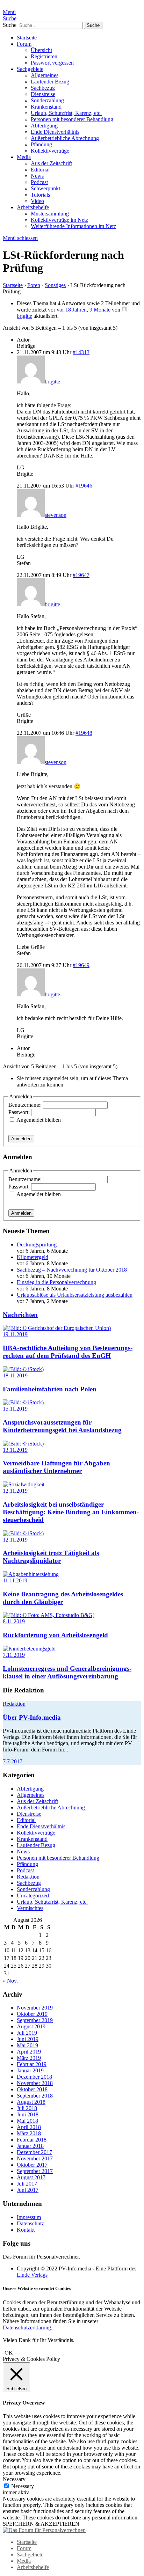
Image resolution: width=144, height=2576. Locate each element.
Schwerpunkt (45, 188)
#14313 (81, 352)
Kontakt (26, 2230)
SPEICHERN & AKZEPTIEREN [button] (41, 2524)
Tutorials (40, 195)
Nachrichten (20, 1315)
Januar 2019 (30, 2070)
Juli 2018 (27, 2108)
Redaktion (14, 1704)
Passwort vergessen (52, 63)
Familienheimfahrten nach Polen (50, 1389)
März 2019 (29, 2058)
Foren (34, 285)
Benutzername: (26, 1105)
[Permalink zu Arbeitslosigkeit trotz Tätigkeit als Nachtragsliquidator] (23, 1533)
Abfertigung (44, 126)
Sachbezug (43, 88)
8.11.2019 (14, 1621)
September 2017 (35, 2171)
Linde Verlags (32, 2275)
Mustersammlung (50, 214)
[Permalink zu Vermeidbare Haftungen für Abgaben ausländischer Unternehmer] (23, 1444)
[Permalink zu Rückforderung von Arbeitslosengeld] (49, 1615)
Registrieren (44, 56)
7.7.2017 (13, 1761)
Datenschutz (30, 2223)
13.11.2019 (15, 1450)
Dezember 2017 (34, 2152)
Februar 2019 (32, 2064)
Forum (24, 44)
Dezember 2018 (34, 2077)
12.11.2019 (15, 1491)
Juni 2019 (28, 2039)
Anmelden (21, 1139)
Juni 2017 (28, 2190)
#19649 (81, 965)
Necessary (23, 2486)
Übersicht (41, 50)
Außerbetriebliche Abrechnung (65, 138)
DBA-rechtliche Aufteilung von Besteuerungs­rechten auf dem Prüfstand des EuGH (68, 1352)
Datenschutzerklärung (27, 2328)
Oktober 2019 (32, 2014)
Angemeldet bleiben (39, 1120)
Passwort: (20, 1112)
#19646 (84, 486)
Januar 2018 (30, 2146)
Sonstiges (55, 285)
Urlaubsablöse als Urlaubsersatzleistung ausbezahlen (75, 1295)
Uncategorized (33, 1896)
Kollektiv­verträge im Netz (59, 220)
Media (24, 157)
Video (37, 201)
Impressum (29, 2217)
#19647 (81, 575)
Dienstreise (43, 94)
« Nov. (10, 1981)
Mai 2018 (27, 2121)
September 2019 (35, 2020)
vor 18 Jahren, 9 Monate (84, 310)
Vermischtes (30, 1908)
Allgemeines (45, 75)
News (37, 176)
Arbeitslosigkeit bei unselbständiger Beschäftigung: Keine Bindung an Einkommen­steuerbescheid (71, 1512)
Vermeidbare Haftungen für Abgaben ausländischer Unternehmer (56, 1467)
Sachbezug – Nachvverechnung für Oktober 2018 (72, 1270)
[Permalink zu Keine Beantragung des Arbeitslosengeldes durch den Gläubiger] (31, 1574)
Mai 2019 (27, 2045)
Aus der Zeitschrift (51, 163)
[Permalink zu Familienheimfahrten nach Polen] (23, 1369)
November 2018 (35, 2083)
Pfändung (41, 144)
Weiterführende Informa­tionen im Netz (73, 226)
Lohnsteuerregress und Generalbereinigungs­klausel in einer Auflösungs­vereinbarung (67, 1672)
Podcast (39, 182)
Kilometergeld (33, 1257)
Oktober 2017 (32, 2165)
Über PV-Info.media (32, 1717)
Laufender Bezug (50, 82)
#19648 (84, 733)
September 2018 (35, 2096)
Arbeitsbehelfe (33, 207)
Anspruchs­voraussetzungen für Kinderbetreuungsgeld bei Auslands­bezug (62, 1426)
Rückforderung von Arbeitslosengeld (55, 1635)
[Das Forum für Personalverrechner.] (44, 2530)
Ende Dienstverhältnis (55, 132)
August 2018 (31, 2102)
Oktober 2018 (32, 2089)
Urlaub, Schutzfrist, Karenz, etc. (66, 113)
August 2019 (31, 2026)
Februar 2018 (32, 2140)
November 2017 (35, 2158)
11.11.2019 (15, 1580)
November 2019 (35, 2008)
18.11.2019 (15, 1375)
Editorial (40, 170)
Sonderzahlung (47, 100)
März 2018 (29, 2133)
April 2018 (29, 2127)
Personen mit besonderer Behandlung (72, 119)
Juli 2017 (27, 2184)
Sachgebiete (30, 69)
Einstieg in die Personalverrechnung (56, 1282)
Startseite (27, 38)
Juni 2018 (28, 2114)
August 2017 (31, 2177)
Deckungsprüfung (37, 1245)
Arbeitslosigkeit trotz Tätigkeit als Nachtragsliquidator (51, 1557)
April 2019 (29, 2052)
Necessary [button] (14, 2479)
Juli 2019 (27, 2033)
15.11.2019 (15, 1409)
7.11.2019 (14, 1655)
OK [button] (9, 2353)
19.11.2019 (15, 1334)
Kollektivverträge (50, 151)
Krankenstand (46, 107)
